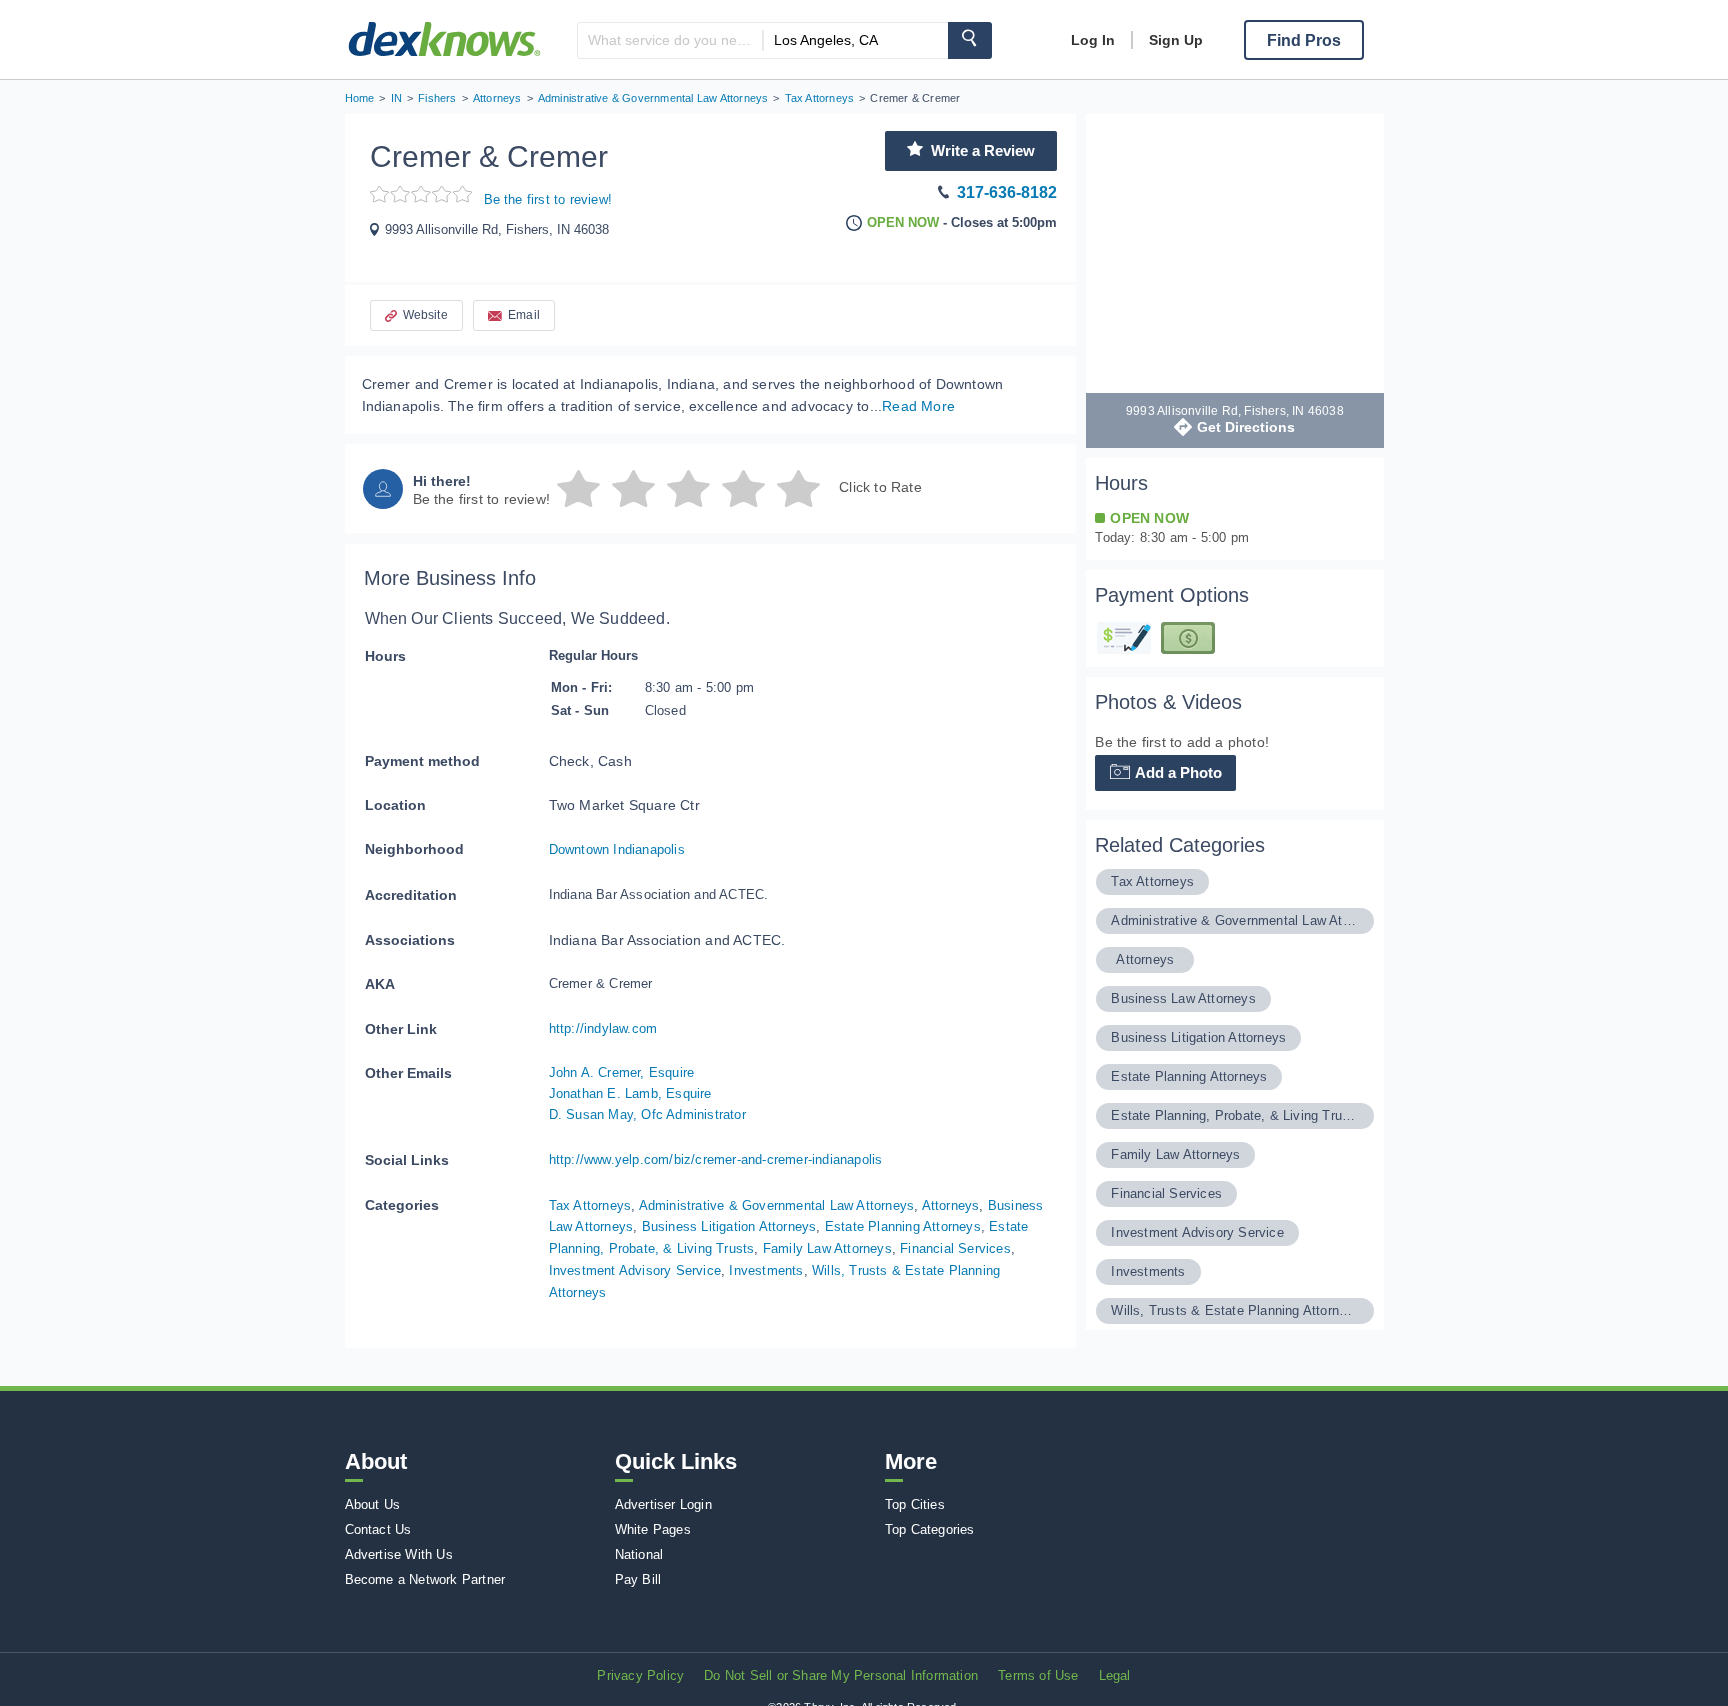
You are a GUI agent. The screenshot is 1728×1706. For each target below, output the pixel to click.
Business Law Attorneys (1183, 998)
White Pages (653, 1529)
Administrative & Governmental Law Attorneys (777, 1205)
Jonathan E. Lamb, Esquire (630, 1093)
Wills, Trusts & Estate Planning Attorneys (1234, 1310)
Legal (1115, 1675)
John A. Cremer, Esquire (622, 1072)
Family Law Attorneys (827, 1248)
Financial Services (955, 1248)
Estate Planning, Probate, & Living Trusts (1234, 1115)
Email (524, 315)
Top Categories (930, 1529)
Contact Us (378, 1529)
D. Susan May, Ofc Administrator (647, 1114)
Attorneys (951, 1205)
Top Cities (915, 1504)
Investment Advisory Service (635, 1270)
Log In (1093, 40)
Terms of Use (1038, 1675)
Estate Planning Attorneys (903, 1226)
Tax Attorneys (590, 1205)
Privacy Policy (640, 1675)
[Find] (970, 40)
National (639, 1554)
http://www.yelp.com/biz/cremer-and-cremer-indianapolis (716, 1159)
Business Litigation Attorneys (729, 1226)
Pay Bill (638, 1579)
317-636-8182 (1007, 192)
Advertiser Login (663, 1504)
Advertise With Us (399, 1554)
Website (425, 315)
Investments (766, 1270)
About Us (373, 1504)
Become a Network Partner (425, 1579)
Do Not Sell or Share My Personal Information (841, 1675)
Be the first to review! (548, 199)
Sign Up (1176, 40)
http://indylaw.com (603, 1028)
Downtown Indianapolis (617, 849)
